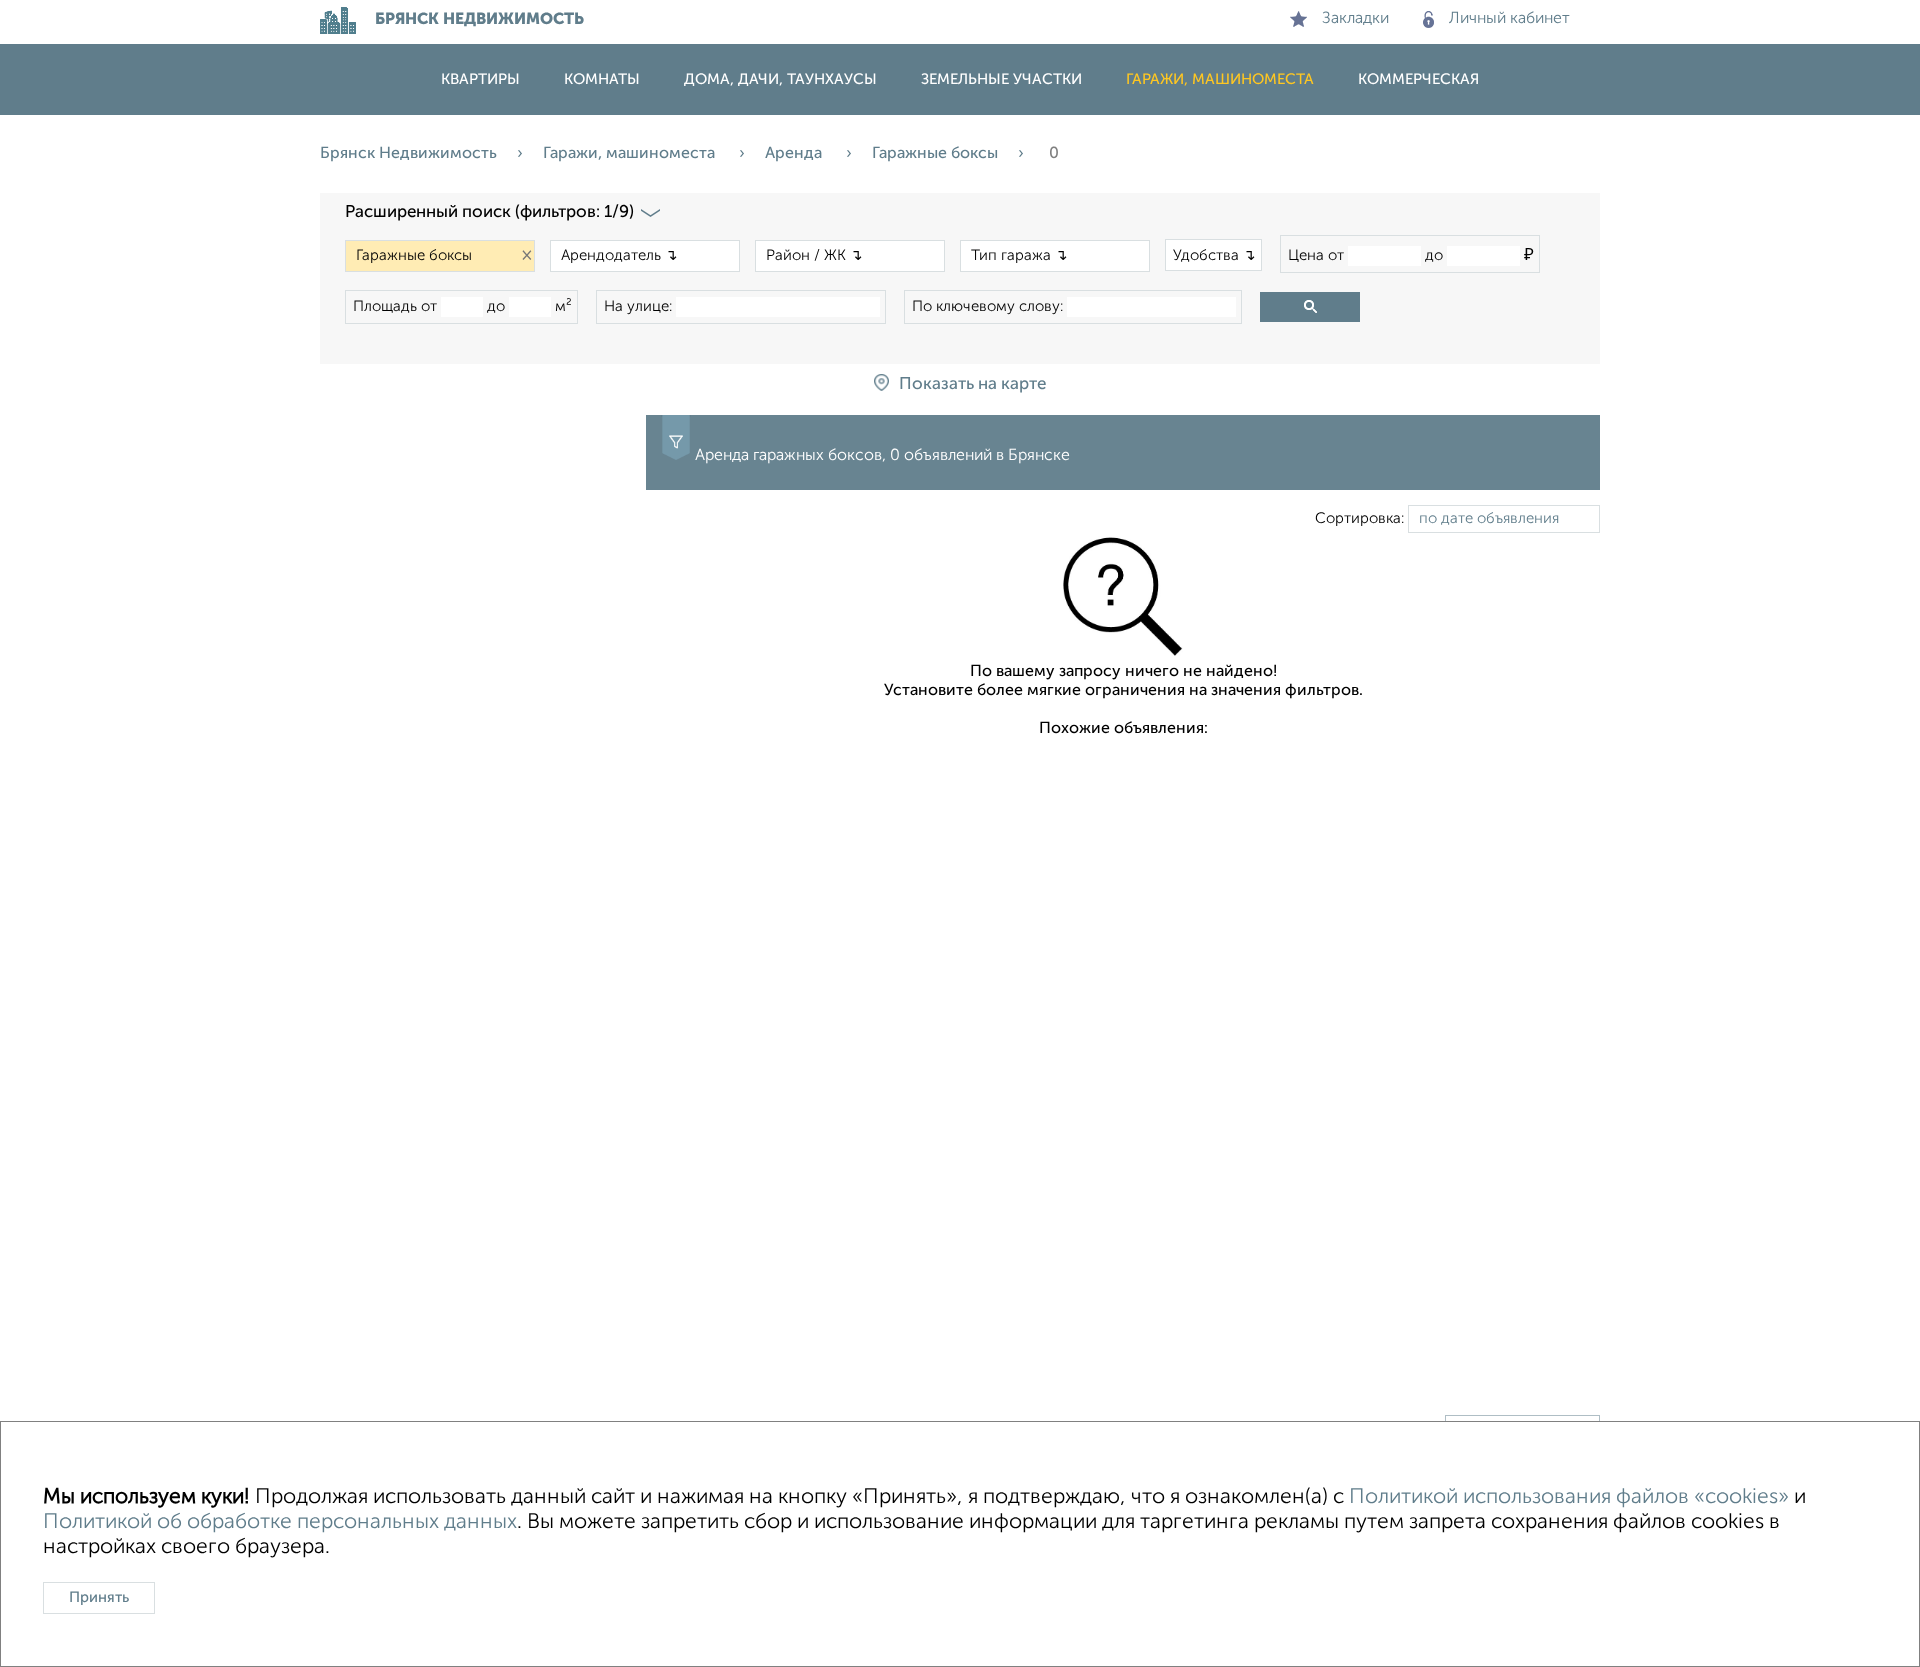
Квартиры (480, 79)
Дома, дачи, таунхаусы (780, 79)
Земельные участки (1001, 79)
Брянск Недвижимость (408, 154)
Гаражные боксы (935, 154)
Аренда (795, 154)
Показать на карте (972, 384)
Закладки (1355, 19)
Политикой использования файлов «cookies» (1569, 1497)
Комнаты (602, 79)
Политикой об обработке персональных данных (280, 1522)
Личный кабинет (1509, 19)
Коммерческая (1418, 79)
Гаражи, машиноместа (1220, 79)
